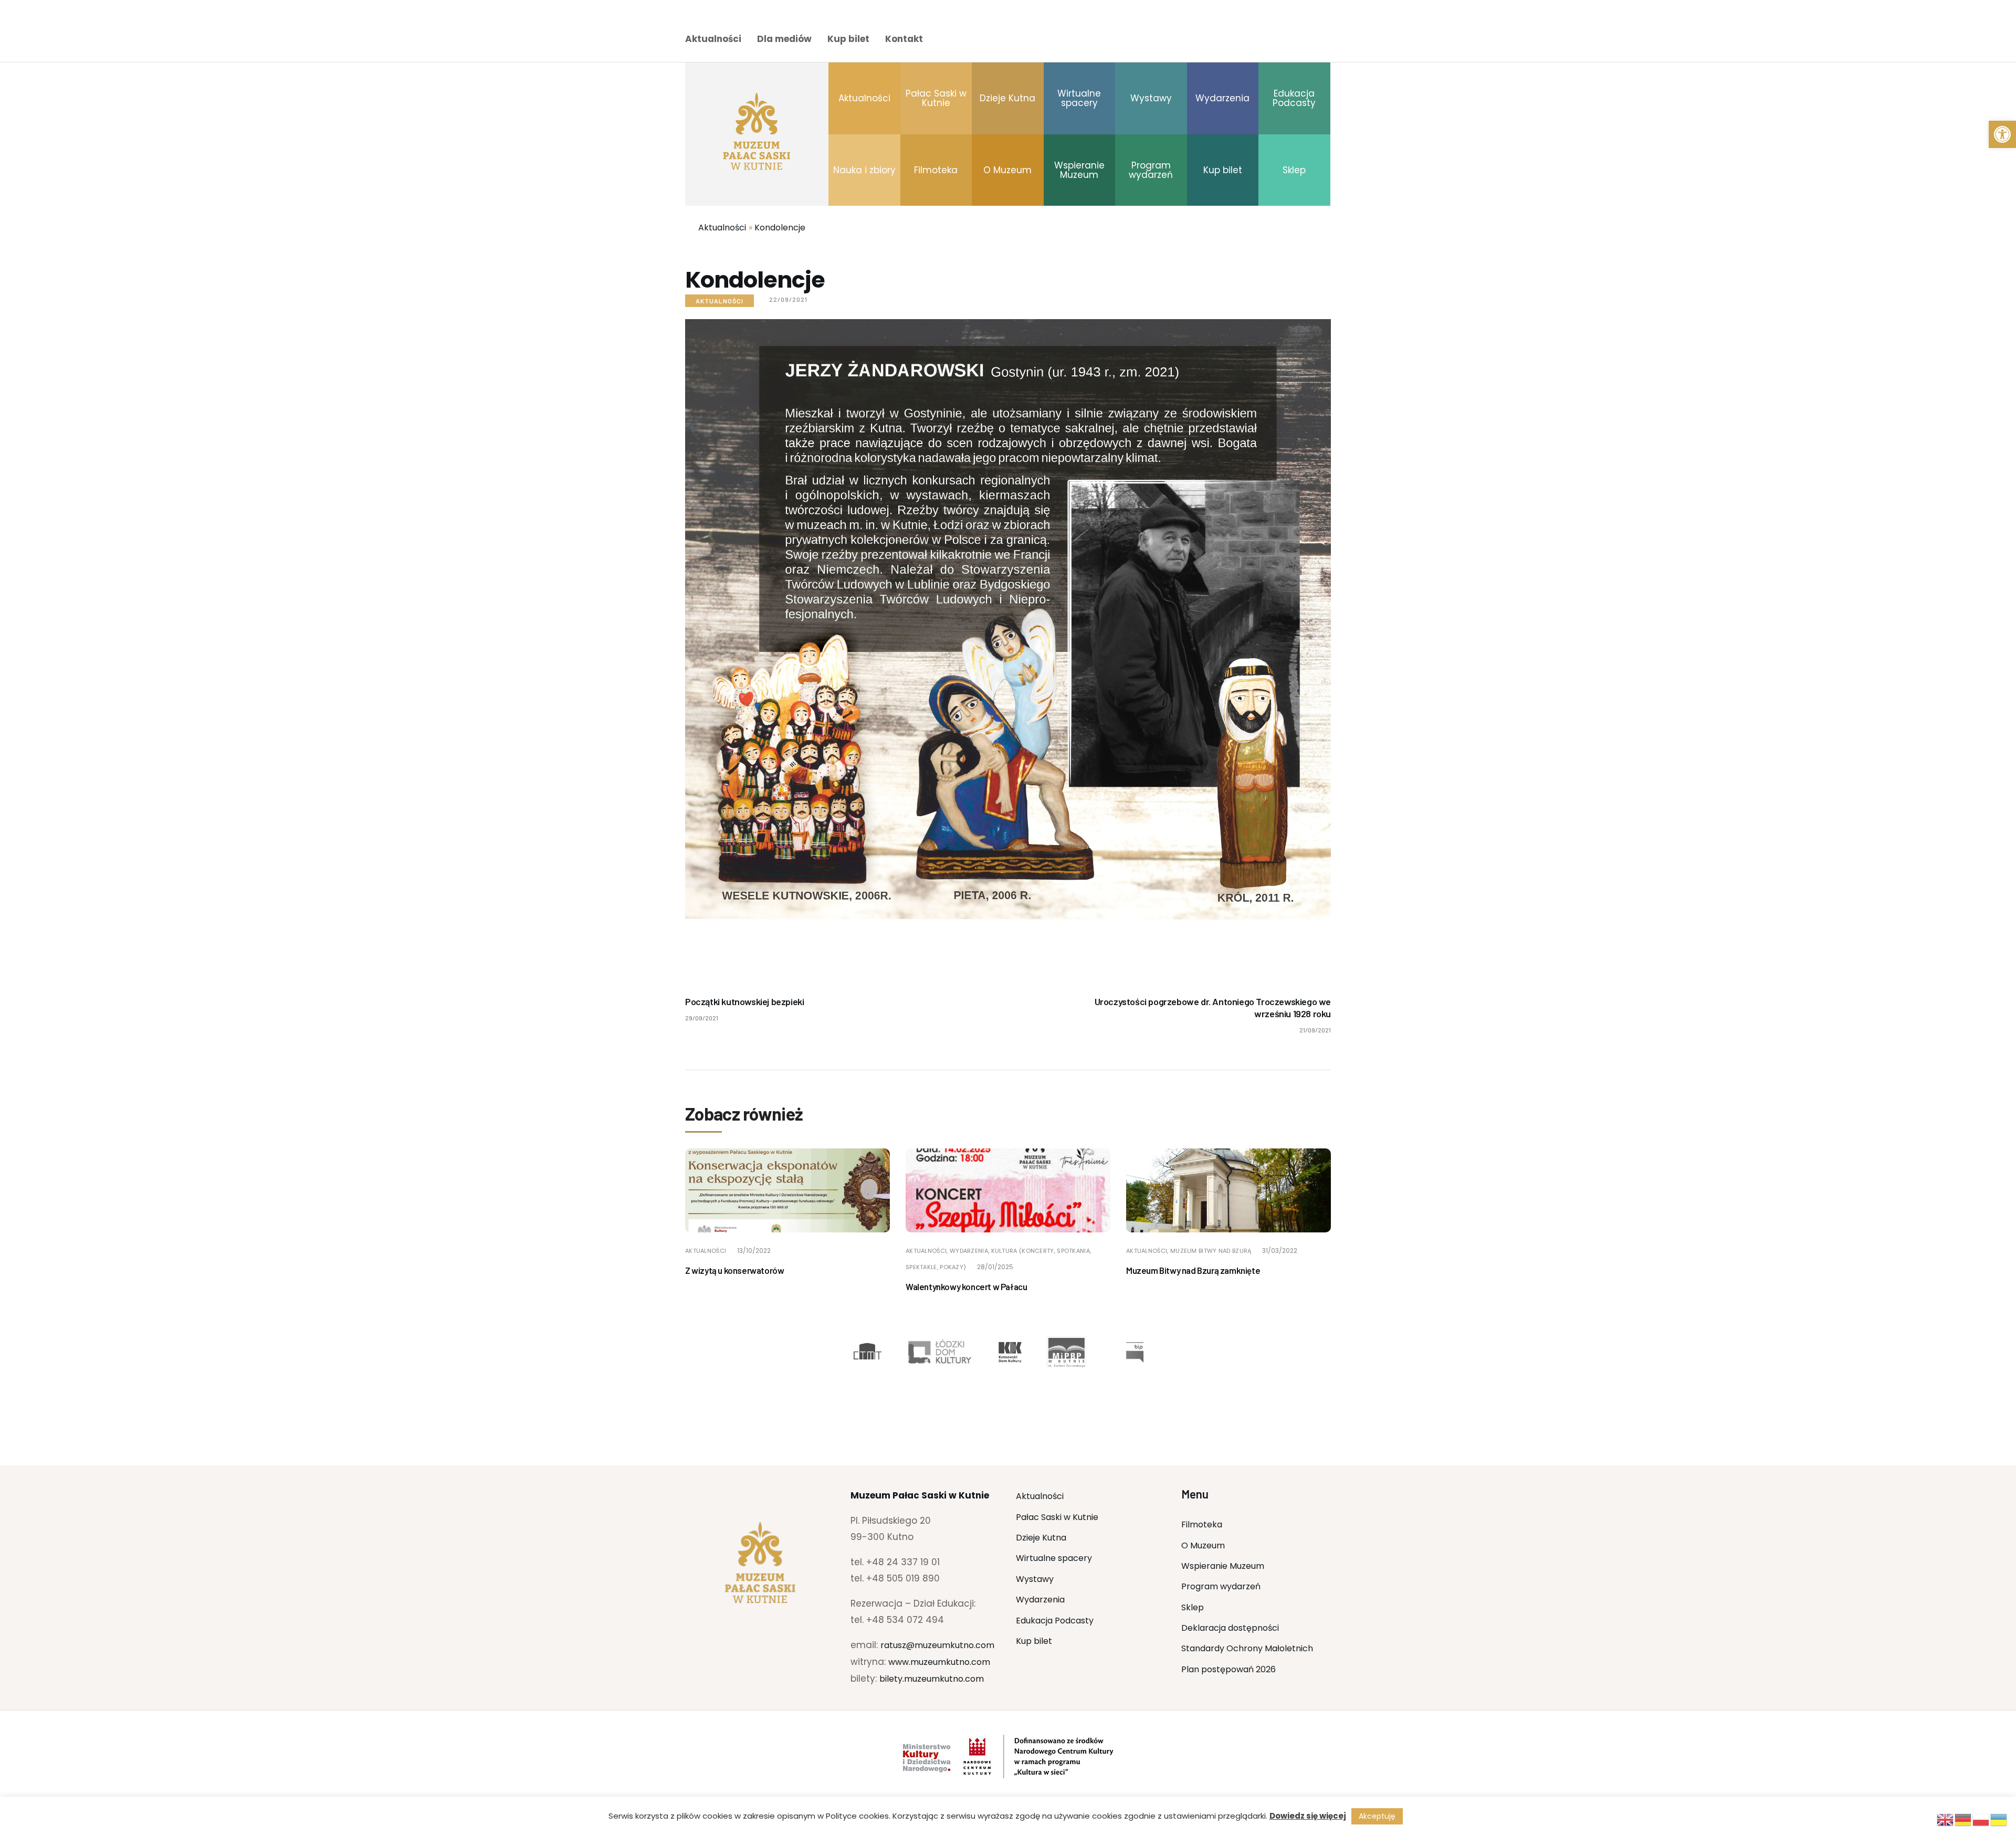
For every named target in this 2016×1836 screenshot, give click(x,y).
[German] (1963, 1819)
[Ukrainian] (1999, 1819)
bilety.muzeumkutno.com (932, 1679)
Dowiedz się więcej (1308, 1816)
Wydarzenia (1040, 1600)
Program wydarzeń (1221, 1586)
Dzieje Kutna (1041, 1538)
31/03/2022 (1280, 1251)
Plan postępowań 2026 (1228, 1669)
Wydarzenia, (970, 1251)
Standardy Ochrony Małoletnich (1247, 1648)
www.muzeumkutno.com (939, 1662)
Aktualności (713, 39)
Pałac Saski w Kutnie (1057, 1517)
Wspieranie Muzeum (1223, 1566)
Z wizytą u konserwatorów (734, 1270)
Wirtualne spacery (1054, 1558)
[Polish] (1981, 1819)
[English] (1946, 1819)
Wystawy (1035, 1579)
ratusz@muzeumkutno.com (937, 1645)
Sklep (1193, 1607)
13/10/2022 (754, 1251)
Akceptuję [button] (1377, 1816)
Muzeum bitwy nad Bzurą (1211, 1251)
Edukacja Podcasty (1055, 1621)
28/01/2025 (995, 1267)
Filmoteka (1202, 1524)
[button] (2002, 134)
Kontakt (904, 39)
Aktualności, (928, 1251)
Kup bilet (848, 39)
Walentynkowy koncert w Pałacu (966, 1286)
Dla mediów (784, 39)
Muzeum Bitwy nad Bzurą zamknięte (1193, 1270)
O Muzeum (1203, 1545)
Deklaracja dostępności (1230, 1628)
